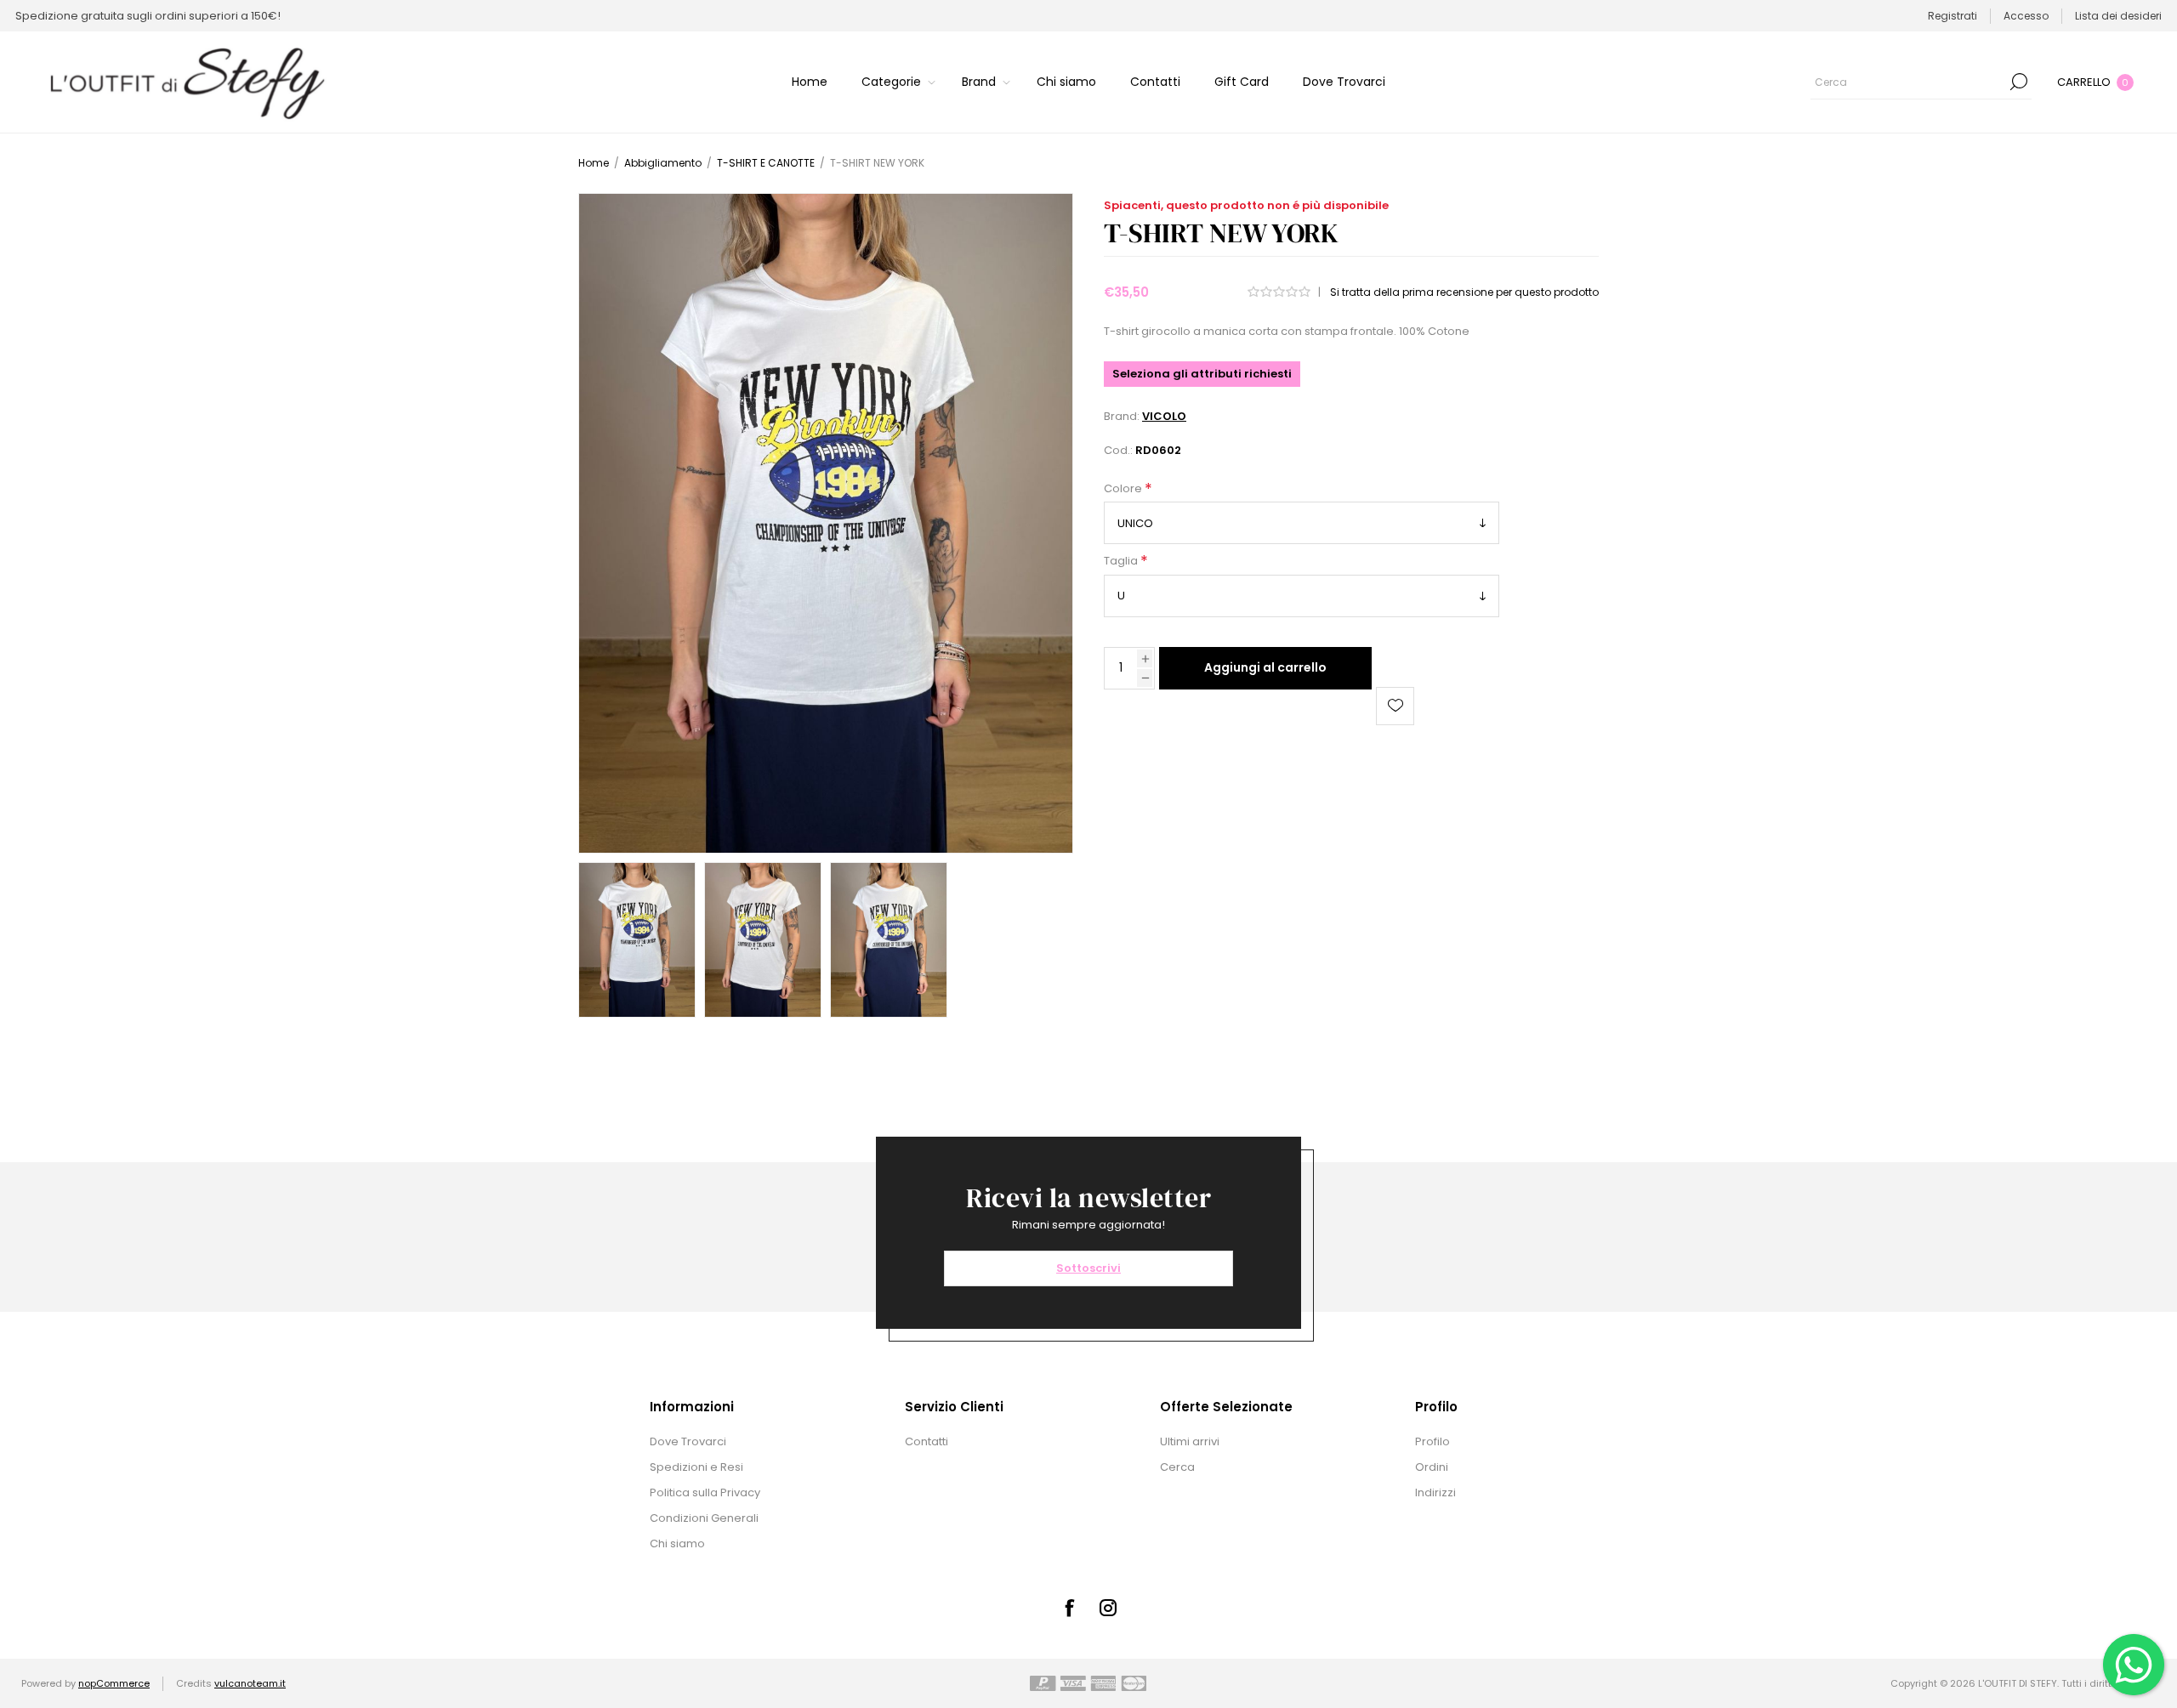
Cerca (2019, 82)
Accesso (2026, 16)
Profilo (1432, 1441)
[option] (637, 940)
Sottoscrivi (1088, 1268)
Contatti (927, 1441)
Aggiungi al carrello (1265, 667)
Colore (1124, 488)
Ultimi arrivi (1190, 1441)
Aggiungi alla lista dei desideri (1395, 706)
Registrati (1952, 16)
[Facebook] (1069, 1608)
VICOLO (1164, 416)
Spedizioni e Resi (696, 1467)
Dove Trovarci (688, 1441)
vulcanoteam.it (250, 1683)
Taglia (1122, 562)
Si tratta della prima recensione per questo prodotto (1464, 292)
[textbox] (1908, 82)
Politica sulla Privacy (705, 1492)
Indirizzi (1435, 1492)
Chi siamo (677, 1543)
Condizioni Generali (704, 1518)
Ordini (1432, 1467)
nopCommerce (114, 1683)
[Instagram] (1108, 1608)
